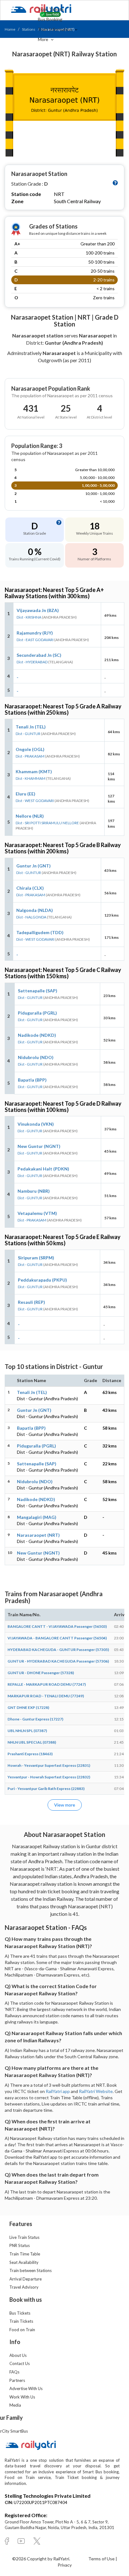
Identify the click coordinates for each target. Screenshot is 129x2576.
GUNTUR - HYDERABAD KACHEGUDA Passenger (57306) (58, 1661)
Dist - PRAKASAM (30, 756)
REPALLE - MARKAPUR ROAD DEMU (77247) (47, 1684)
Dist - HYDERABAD (32, 662)
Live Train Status (24, 2237)
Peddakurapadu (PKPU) (42, 1280)
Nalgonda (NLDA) (35, 910)
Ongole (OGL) (30, 749)
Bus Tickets (20, 2313)
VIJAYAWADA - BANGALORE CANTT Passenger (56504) (57, 1638)
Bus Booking (50, 19)
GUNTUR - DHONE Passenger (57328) (41, 1673)
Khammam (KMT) (34, 771)
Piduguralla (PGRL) (37, 1013)
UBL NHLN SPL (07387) (27, 1731)
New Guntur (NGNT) (39, 1146)
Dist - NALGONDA (31, 917)
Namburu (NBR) (34, 1191)
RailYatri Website (96, 2091)
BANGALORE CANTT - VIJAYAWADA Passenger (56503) (57, 1626)
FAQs (14, 2372)
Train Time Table (25, 2254)
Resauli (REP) (31, 1302)
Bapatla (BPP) (32, 1080)
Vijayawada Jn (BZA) (38, 610)
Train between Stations (31, 2270)
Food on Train (22, 2330)
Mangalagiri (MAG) (37, 1517)
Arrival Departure (26, 2279)
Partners (17, 2380)
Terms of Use (102, 2559)
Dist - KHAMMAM (31, 778)
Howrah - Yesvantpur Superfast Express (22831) (49, 1765)
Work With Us (22, 2397)
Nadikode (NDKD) (37, 1035)
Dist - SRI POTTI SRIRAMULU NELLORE (47, 823)
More (44, 39)
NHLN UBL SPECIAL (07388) (32, 1742)
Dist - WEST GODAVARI (35, 801)
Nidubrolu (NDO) (36, 1057)
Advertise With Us (26, 2388)
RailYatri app (58, 2091)
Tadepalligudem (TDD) (40, 932)
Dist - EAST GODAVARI (35, 640)
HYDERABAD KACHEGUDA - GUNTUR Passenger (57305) (58, 1650)
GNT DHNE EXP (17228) (28, 1707)
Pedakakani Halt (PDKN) (43, 1169)
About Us (18, 2355)
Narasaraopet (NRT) (38, 1535)
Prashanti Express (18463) (30, 1754)
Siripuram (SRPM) (36, 1258)
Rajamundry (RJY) (35, 633)
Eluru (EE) (26, 794)
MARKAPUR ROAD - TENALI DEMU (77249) (46, 1696)
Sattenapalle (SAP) (38, 991)
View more (65, 1805)
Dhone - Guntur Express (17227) (35, 1719)
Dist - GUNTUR (28, 734)
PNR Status (20, 2245)
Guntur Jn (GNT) (34, 866)
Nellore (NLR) (30, 816)
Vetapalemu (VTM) (37, 1213)
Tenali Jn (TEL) (31, 727)
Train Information (55, 29)
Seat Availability (24, 2262)
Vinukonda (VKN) (36, 1124)
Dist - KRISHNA (29, 617)
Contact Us (20, 2363)
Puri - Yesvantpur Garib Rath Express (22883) (46, 1789)
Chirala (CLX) (30, 888)
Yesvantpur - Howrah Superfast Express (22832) (49, 1777)
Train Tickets (51, 9)
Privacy (65, 2565)
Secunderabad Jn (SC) (39, 655)
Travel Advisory (24, 2287)
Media (15, 2405)
